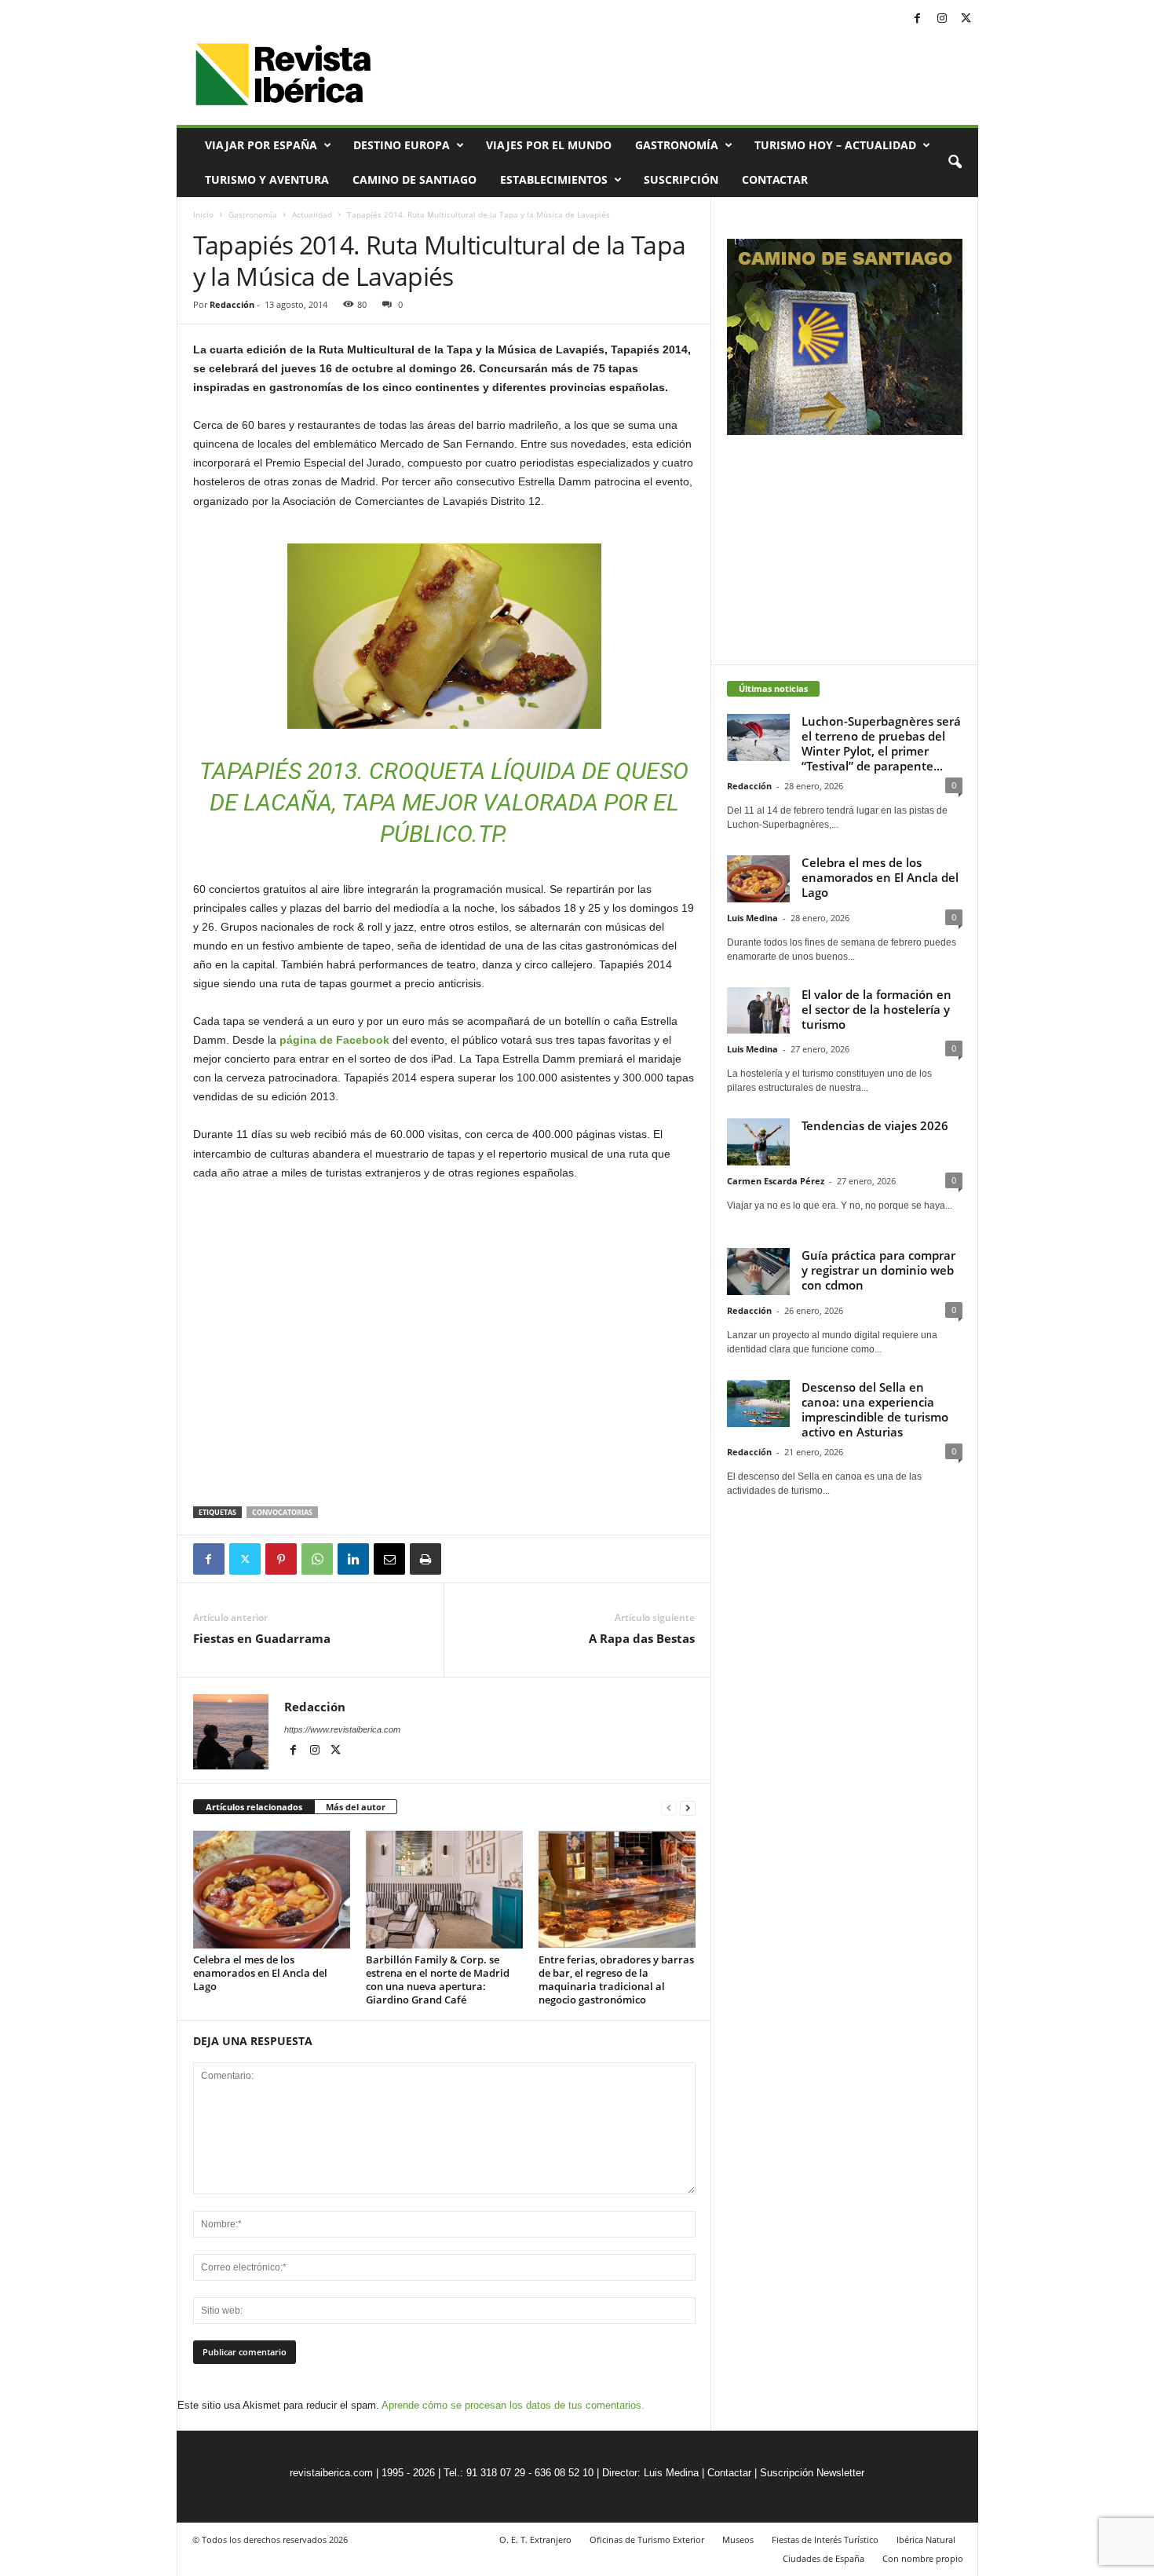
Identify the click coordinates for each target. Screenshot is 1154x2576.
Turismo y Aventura (267, 179)
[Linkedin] (353, 1559)
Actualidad (312, 214)
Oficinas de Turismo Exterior (647, 2539)
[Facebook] (918, 19)
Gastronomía (677, 145)
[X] (966, 19)
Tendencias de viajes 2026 (875, 1125)
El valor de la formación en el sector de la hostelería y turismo (876, 1009)
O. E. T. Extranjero (535, 2539)
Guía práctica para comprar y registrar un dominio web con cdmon (878, 1270)
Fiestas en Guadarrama (262, 1638)
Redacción (232, 304)
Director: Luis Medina (650, 2473)
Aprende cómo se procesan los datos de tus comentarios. (513, 2405)
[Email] (389, 1559)
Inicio (203, 214)
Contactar (775, 179)
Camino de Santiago (414, 179)
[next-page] (688, 1808)
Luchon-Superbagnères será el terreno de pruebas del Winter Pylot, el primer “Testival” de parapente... (881, 743)
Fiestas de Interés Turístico (825, 2539)
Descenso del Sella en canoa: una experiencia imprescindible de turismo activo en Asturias (875, 1409)
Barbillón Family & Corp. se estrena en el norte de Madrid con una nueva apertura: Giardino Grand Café (438, 1980)
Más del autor (356, 1807)
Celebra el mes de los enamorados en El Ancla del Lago (260, 1973)
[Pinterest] (281, 1559)
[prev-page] (669, 1808)
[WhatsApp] (317, 1559)
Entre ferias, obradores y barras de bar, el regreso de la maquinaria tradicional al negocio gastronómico (616, 1980)
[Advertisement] (444, 1465)
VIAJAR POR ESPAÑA (261, 145)
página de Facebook (334, 1040)
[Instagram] (942, 19)
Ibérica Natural (926, 2539)
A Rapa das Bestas (642, 1638)
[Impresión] (425, 1559)
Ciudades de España (824, 2558)
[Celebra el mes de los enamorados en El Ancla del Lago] (272, 1890)
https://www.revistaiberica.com (342, 1729)
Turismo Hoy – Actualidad (835, 145)
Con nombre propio (923, 2558)
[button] (955, 163)
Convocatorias (282, 1512)
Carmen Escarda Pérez (776, 1181)
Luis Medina (752, 918)
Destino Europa (402, 145)
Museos (738, 2539)
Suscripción (681, 179)
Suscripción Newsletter (812, 2473)
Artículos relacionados (254, 1807)
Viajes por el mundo (549, 145)
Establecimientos (554, 179)
